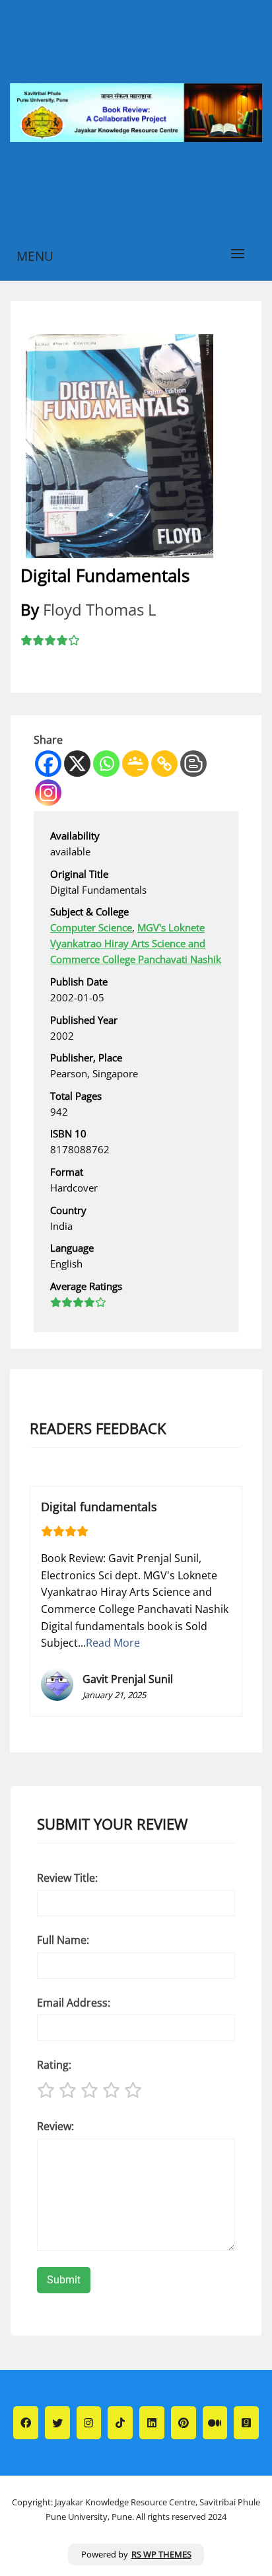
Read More (113, 1643)
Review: (55, 2126)
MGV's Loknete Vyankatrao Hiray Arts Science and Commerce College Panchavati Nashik (136, 943)
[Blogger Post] (193, 764)
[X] (77, 764)
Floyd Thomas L (100, 609)
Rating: (54, 2065)
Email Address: (74, 2003)
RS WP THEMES (161, 2554)
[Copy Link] (164, 764)
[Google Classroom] (135, 764)
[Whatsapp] (106, 764)
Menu (35, 256)
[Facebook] (48, 764)
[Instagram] (48, 793)
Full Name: (63, 1940)
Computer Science (91, 927)
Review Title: (67, 1878)
